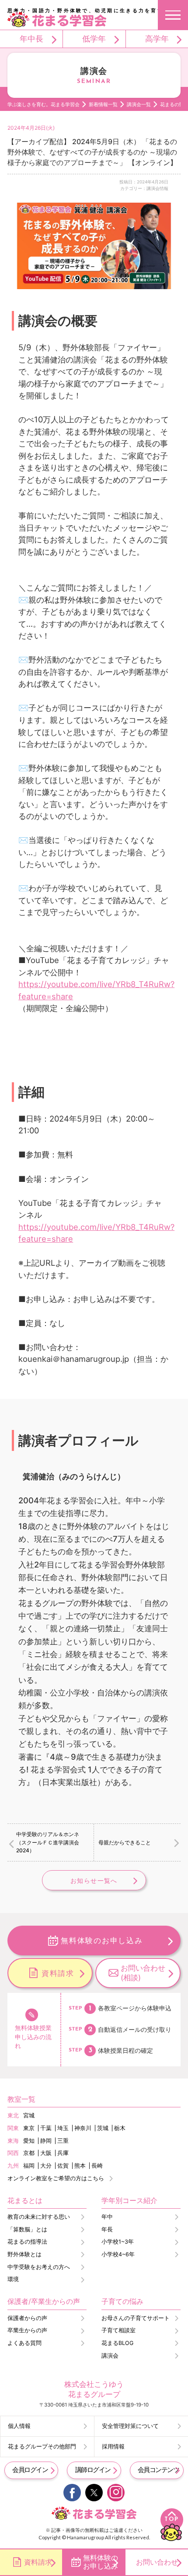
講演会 (110, 2356)
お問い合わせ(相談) (143, 1973)
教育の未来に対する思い (39, 2217)
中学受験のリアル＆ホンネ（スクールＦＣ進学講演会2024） (48, 1842)
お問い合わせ (157, 2562)
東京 (29, 2128)
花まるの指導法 (27, 2242)
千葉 (46, 2128)
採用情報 (113, 2447)
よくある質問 (24, 2343)
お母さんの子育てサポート (136, 2318)
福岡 (29, 2166)
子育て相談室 (118, 2330)
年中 (107, 2217)
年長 (107, 2229)
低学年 (94, 38)
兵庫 (63, 2153)
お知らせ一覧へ (94, 1880)
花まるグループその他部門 (42, 2447)
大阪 (46, 2153)
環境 (13, 2279)
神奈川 (83, 2128)
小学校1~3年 (118, 2242)
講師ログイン (93, 2470)
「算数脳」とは (27, 2229)
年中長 (31, 38)
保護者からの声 (27, 2318)
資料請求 (58, 1973)
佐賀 (63, 2166)
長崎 (97, 2166)
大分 (46, 2166)
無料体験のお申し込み (102, 1940)
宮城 (29, 2115)
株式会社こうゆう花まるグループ (94, 2389)
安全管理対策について (130, 2426)
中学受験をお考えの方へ (39, 2267)
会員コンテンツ (158, 2470)
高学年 (157, 38)
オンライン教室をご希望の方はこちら (56, 2178)
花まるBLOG (117, 2343)
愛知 (29, 2141)
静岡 (46, 2141)
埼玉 (63, 2128)
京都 (29, 2153)
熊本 (80, 2166)
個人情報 (19, 2426)
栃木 (120, 2128)
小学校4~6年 (118, 2254)
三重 (63, 2141)
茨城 (103, 2128)
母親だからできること (125, 1842)
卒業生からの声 (27, 2330)
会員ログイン (30, 2470)
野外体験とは (24, 2254)
